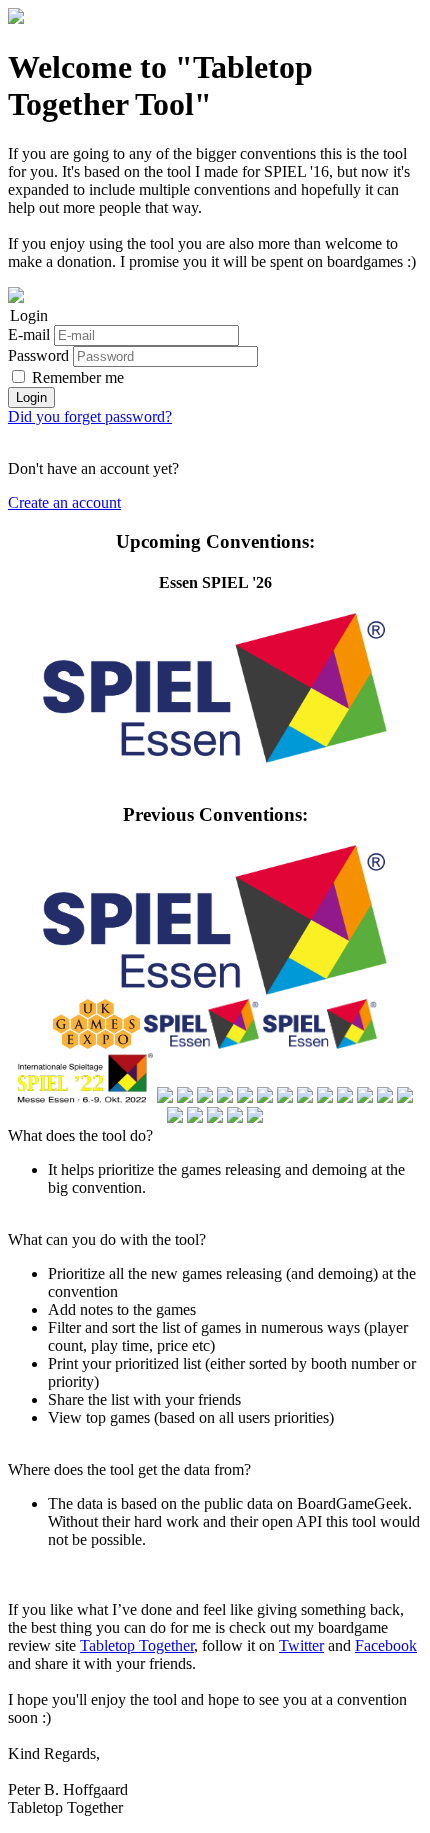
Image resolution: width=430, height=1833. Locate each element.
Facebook (386, 1645)
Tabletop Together (137, 1645)
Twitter (301, 1645)
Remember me (78, 377)
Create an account (64, 502)
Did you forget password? (90, 416)
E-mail (29, 334)
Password (38, 355)
